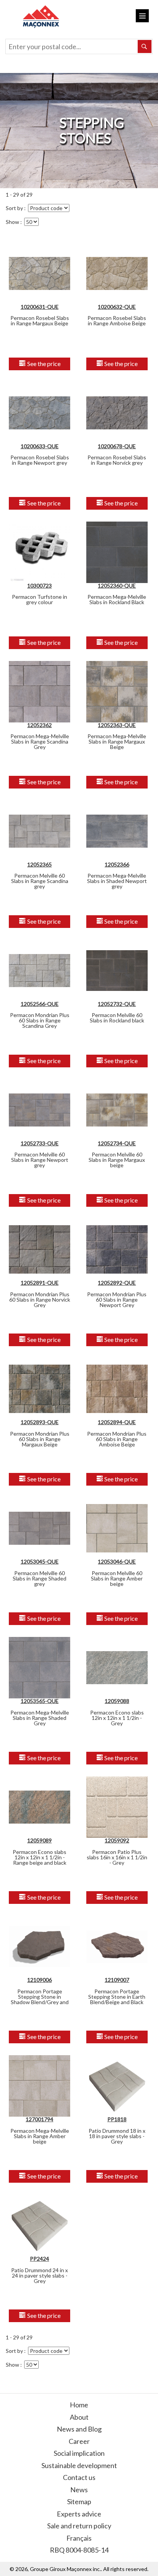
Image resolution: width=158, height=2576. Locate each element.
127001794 (39, 2119)
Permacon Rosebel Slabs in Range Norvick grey (117, 460)
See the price (43, 364)
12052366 (117, 864)
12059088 (117, 1701)
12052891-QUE (40, 1283)
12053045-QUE (40, 1561)
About (79, 2417)
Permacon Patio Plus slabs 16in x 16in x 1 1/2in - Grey (117, 1857)
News (79, 2490)
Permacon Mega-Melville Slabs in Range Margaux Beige (117, 741)
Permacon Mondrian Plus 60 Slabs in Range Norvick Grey (40, 1300)
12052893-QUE (40, 1422)
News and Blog (79, 2429)
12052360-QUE (117, 586)
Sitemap (79, 2501)
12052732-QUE (117, 1004)
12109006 (39, 1980)
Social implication (79, 2453)
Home (79, 2405)
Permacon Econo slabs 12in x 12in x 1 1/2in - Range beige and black (39, 1857)
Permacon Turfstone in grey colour (39, 599)
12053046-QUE (117, 1561)
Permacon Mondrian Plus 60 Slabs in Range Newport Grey (117, 1300)
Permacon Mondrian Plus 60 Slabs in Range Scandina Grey (40, 1020)
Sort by (14, 208)
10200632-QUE (117, 307)
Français (79, 2538)
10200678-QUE (117, 446)
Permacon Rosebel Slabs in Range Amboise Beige (117, 321)
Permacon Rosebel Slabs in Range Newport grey (40, 460)
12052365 (39, 864)
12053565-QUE (40, 1701)
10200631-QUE (40, 307)
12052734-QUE (117, 1143)
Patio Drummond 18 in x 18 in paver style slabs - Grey (117, 2136)
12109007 (117, 1980)
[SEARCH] (145, 46)
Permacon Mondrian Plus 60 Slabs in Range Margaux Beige (40, 1439)
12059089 (39, 1840)
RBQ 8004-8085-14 (79, 2550)
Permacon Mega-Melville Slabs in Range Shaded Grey (40, 1718)
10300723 (39, 586)
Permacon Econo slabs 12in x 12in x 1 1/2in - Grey (117, 1718)
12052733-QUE (40, 1143)
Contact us (79, 2477)
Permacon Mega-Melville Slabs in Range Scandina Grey (40, 741)
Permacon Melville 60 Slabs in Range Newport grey (40, 1160)
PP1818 (117, 2119)
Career (79, 2441)
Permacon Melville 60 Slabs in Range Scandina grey (40, 881)
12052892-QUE (117, 1283)
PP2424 (39, 2259)
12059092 (117, 1840)
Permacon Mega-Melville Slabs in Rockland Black (117, 599)
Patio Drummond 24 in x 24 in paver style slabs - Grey (39, 2275)
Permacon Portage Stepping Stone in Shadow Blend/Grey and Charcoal (40, 1999)
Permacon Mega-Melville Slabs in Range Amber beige (40, 2136)
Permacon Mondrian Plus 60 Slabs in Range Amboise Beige (117, 1439)
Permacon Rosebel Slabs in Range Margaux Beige (40, 321)
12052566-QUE (40, 1004)
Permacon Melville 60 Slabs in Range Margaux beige (117, 1160)
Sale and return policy (79, 2526)
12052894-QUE (117, 1422)
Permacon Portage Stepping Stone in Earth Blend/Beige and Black (117, 1997)
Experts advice (79, 2514)
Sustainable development (79, 2465)
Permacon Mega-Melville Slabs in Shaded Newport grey (117, 881)
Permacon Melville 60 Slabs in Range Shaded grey (39, 1578)
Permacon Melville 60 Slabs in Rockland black (117, 1018)
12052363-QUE (117, 725)
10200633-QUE (40, 446)
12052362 (39, 725)
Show (12, 222)
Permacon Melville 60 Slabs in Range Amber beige (117, 1578)
